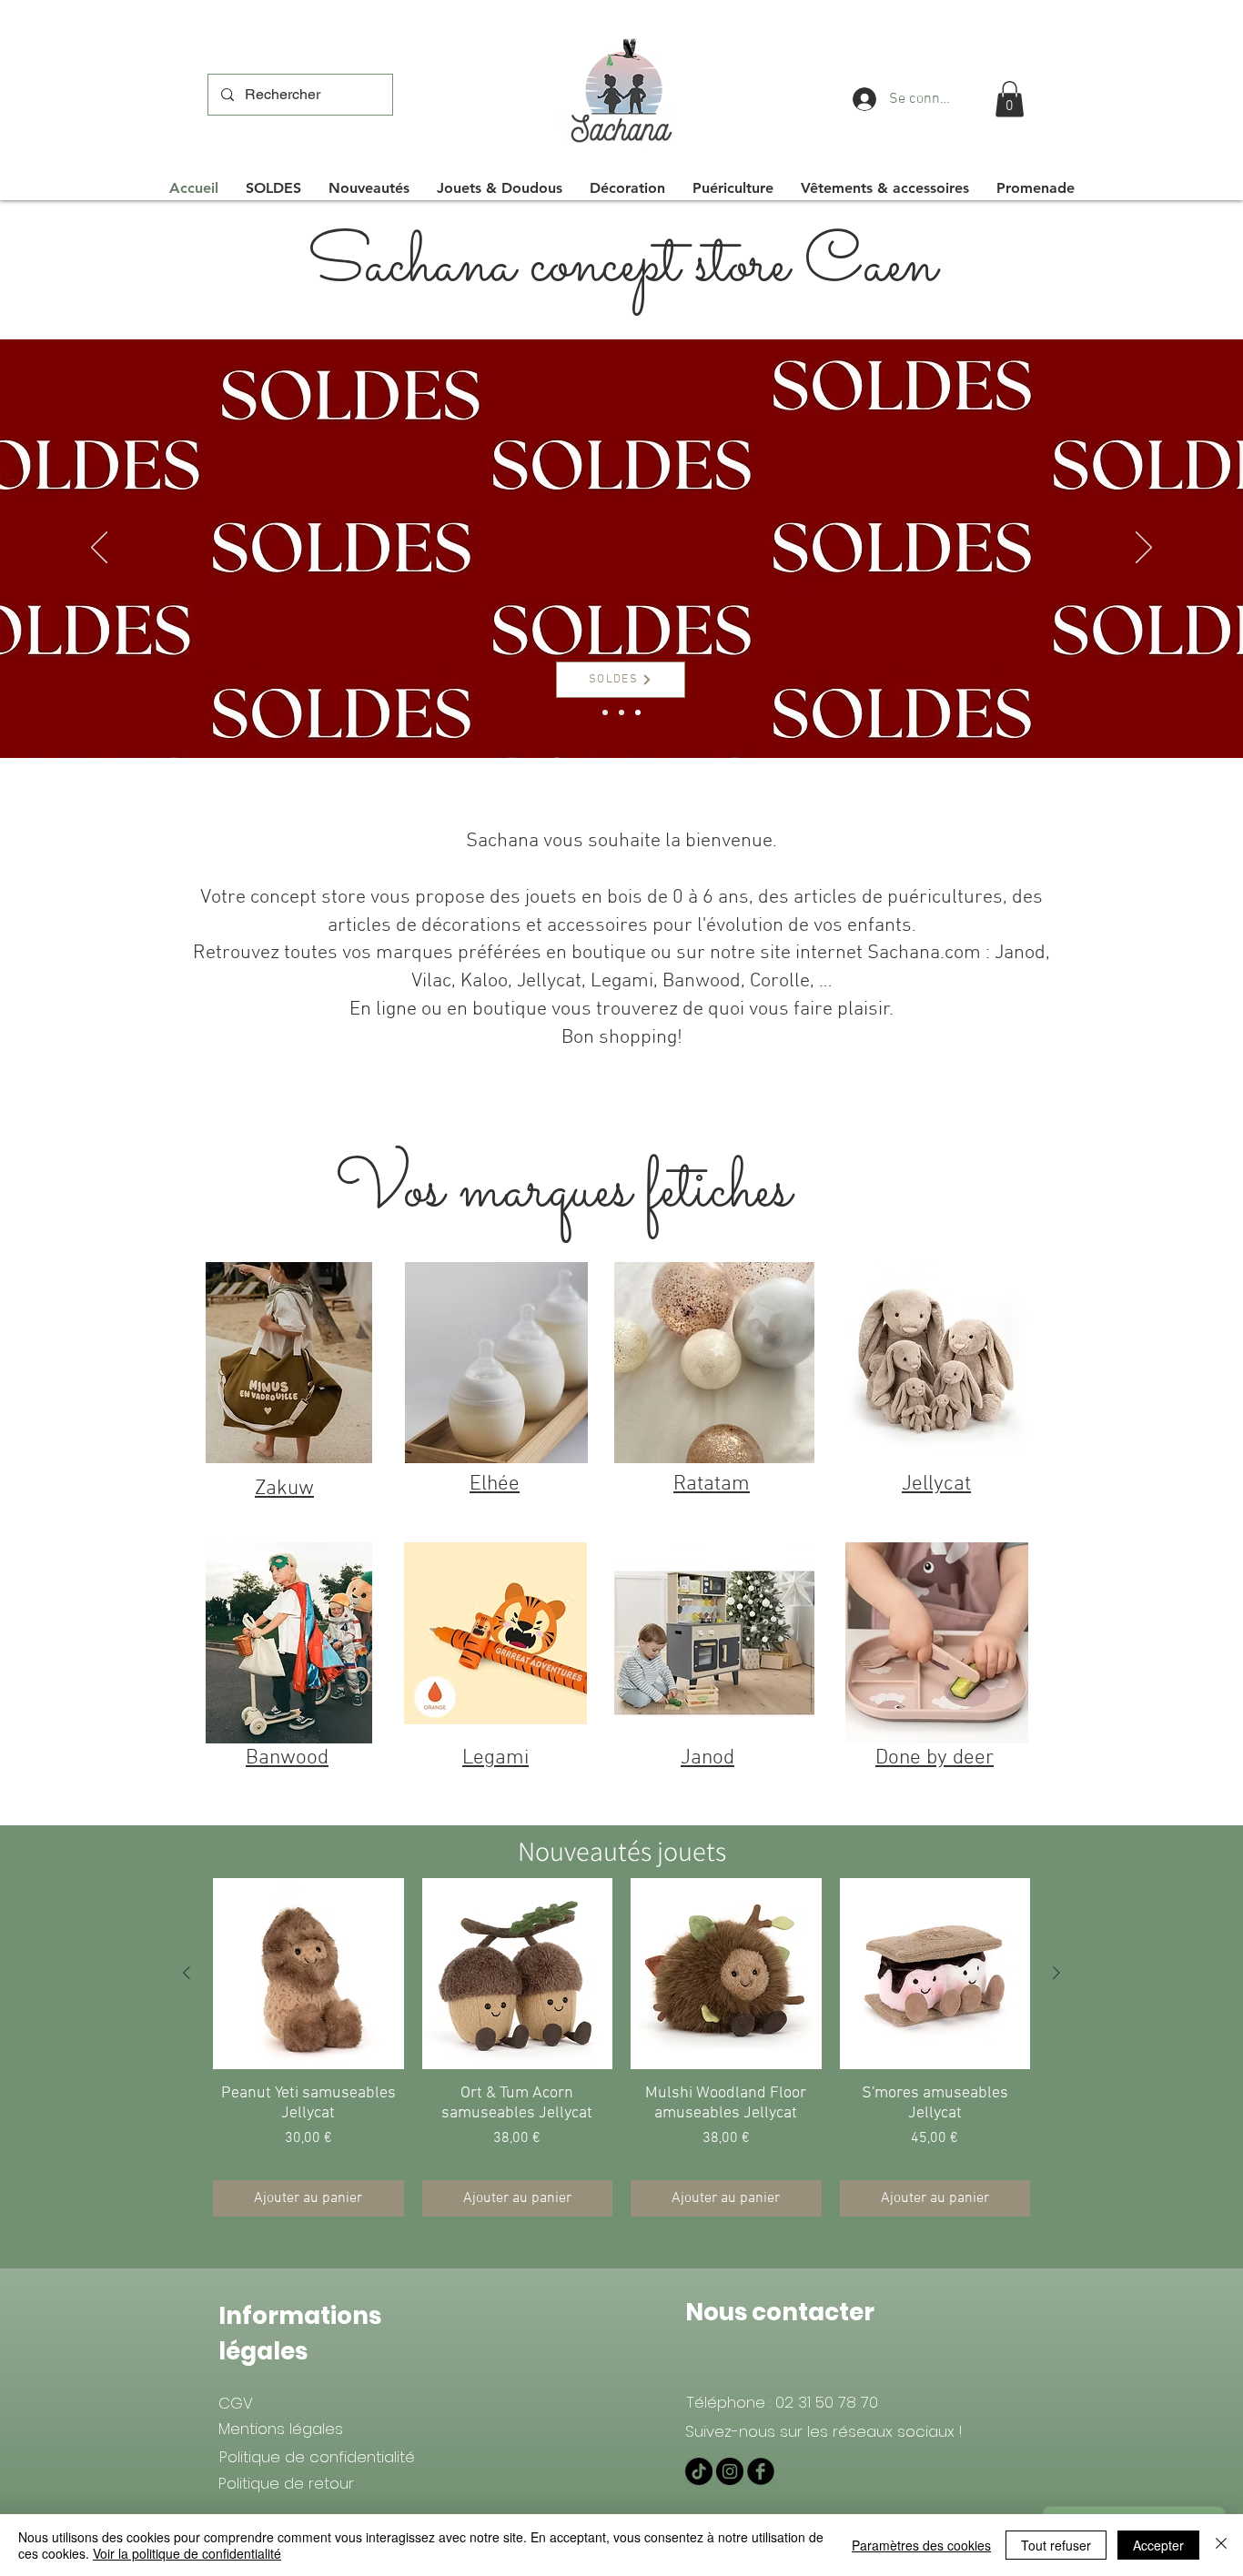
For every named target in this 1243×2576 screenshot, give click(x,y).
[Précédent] (99, 549)
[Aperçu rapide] (308, 1974)
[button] (1010, 99)
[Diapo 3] (638, 712)
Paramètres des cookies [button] (921, 2545)
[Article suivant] (1056, 1973)
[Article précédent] (187, 1973)
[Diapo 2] (621, 712)
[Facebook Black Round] (761, 2471)
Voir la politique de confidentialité (187, 2553)
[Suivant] (1144, 549)
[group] (621, 2047)
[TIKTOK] (699, 2471)
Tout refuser (1056, 2545)
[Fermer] (1221, 2545)
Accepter (1158, 2545)
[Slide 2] (605, 712)
